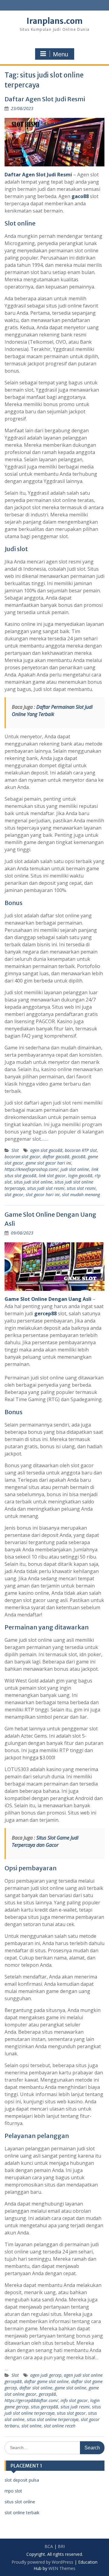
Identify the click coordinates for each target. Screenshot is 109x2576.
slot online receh (60, 2426)
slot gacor (14, 1195)
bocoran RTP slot (81, 1150)
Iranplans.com (55, 21)
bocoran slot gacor (22, 1157)
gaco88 (80, 196)
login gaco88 (80, 1176)
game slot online (71, 2388)
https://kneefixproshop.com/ (31, 1169)
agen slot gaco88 (46, 1150)
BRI (61, 2546)
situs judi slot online (33, 1182)
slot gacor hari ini (43, 1195)
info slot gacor (74, 2400)
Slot (15, 1150)
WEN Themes (62, 2568)
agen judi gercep (46, 2375)
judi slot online (75, 1169)
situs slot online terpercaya (53, 2419)
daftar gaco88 (56, 1157)
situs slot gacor (71, 2413)
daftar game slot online (46, 2381)
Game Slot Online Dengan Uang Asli (48, 1299)
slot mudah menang (81, 1195)
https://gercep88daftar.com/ (31, 2400)
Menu (61, 54)
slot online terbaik (22, 2513)
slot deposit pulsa (22, 2480)
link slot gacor (52, 1176)
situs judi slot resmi (46, 1188)
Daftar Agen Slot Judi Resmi (45, 99)
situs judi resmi (75, 2407)
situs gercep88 (45, 2407)
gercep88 (45, 1313)
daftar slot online (36, 2388)
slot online (31, 2426)
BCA (49, 2546)
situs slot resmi (81, 1188)
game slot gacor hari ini (48, 1163)
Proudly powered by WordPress (42, 2562)
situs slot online (20, 2502)
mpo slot (13, 2491)
